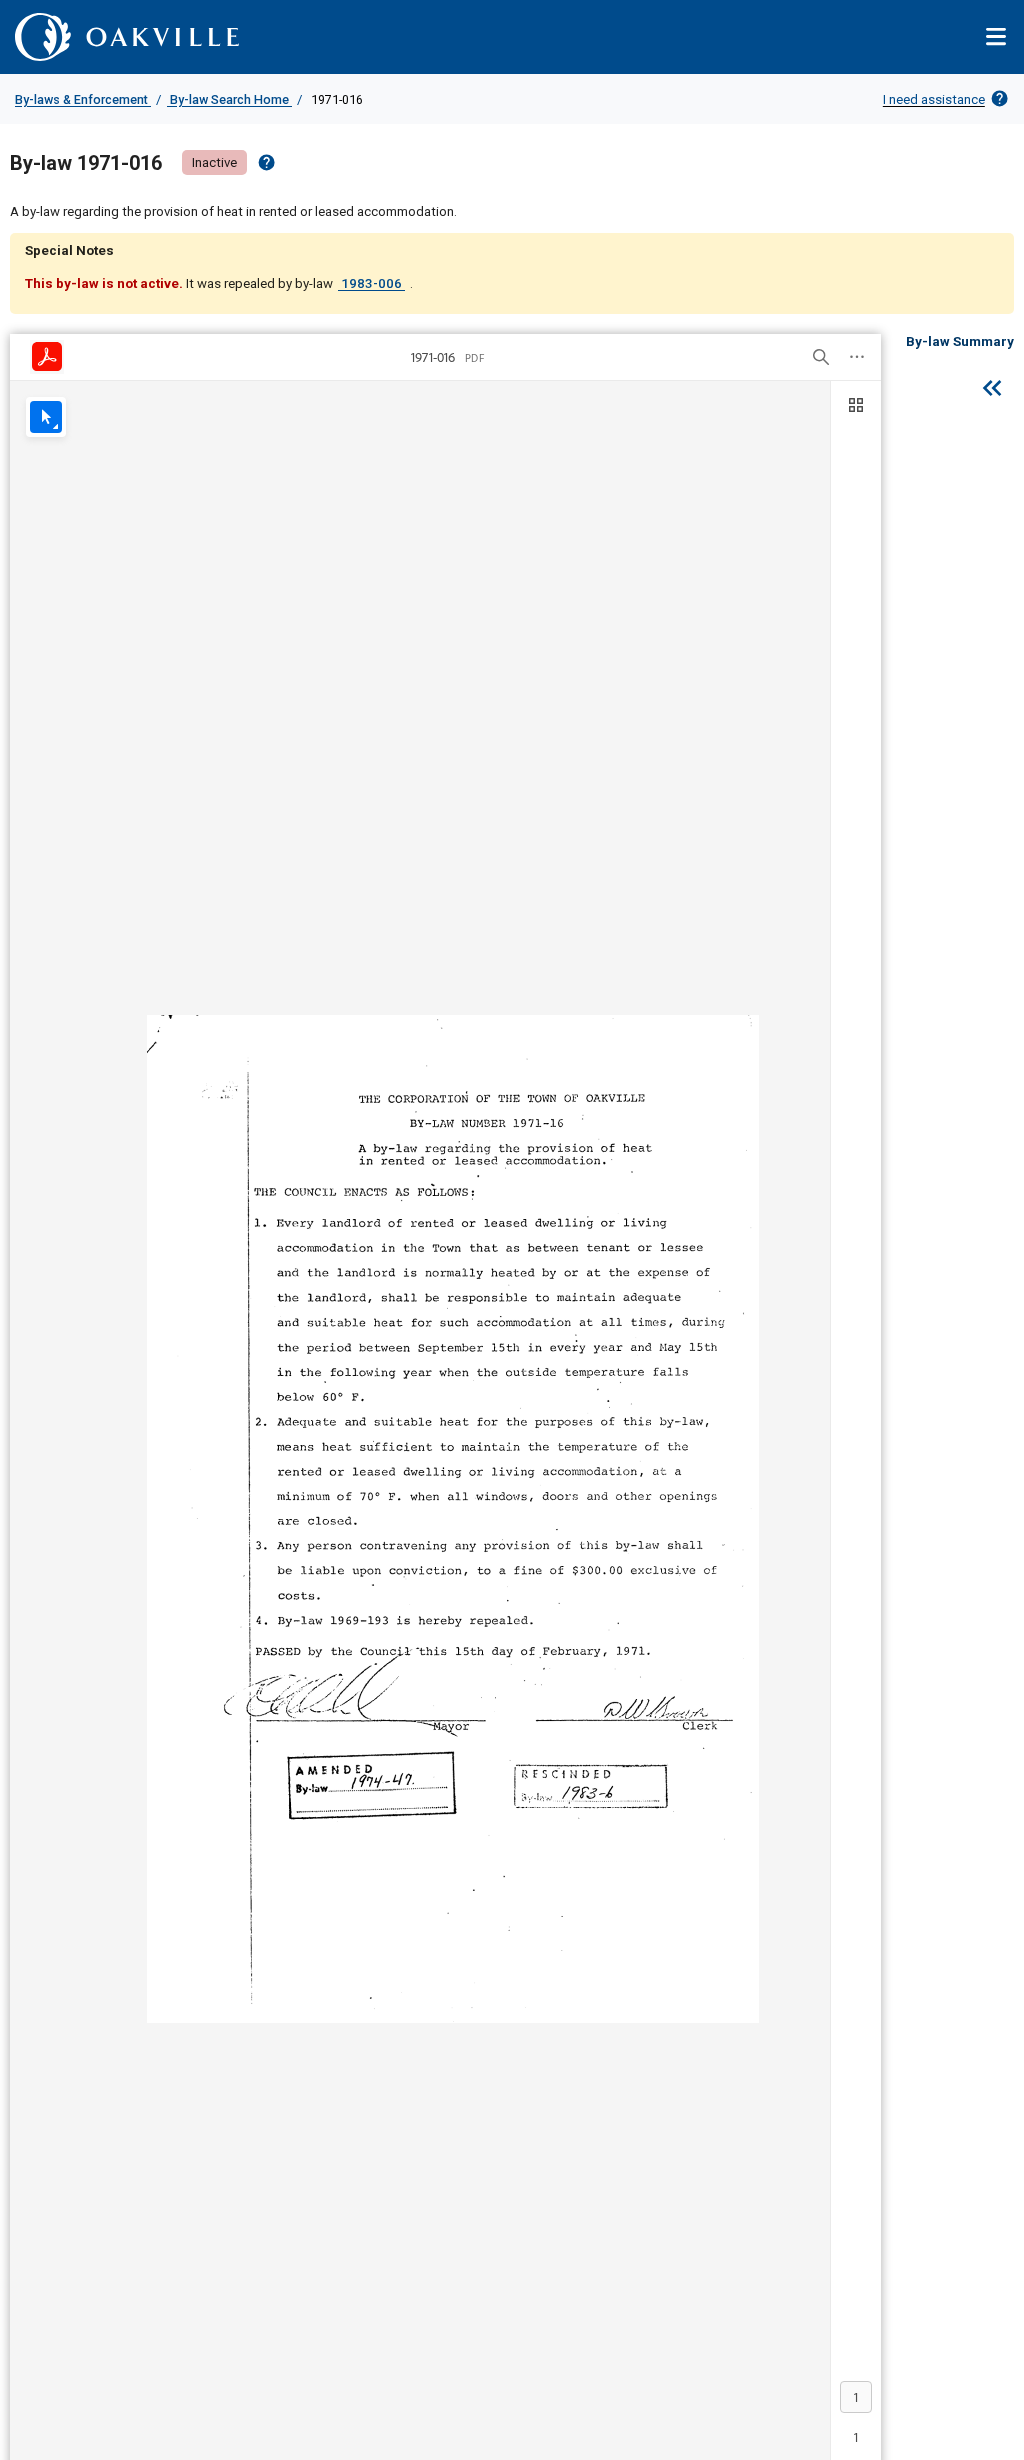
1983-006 (371, 283)
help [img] (266, 162)
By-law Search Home (229, 99)
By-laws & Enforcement (83, 99)
